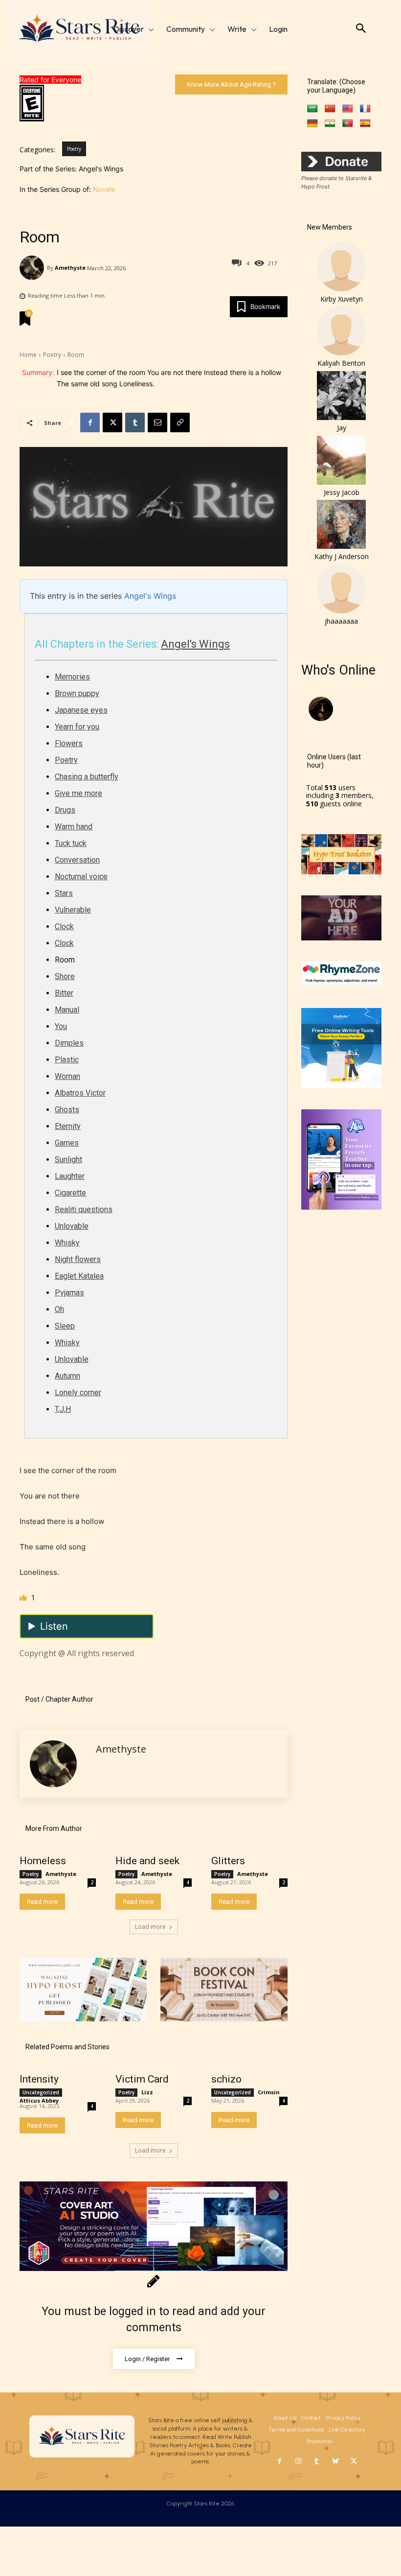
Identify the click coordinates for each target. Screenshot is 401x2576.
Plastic (67, 1060)
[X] (112, 422)
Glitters (228, 1861)
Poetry (74, 149)
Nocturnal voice (81, 877)
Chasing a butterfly (87, 777)
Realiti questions (84, 1209)
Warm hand (74, 827)
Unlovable (72, 1226)
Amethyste (70, 268)
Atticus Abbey (39, 2100)
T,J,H (63, 1409)
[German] (312, 124)
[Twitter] (354, 2461)
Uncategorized (41, 2092)
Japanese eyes (81, 710)
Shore (65, 976)
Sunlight (68, 1159)
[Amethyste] (33, 268)
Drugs (65, 810)
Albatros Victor (80, 1093)
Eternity (68, 1126)
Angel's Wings (150, 596)
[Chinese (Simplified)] (330, 109)
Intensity (39, 2079)
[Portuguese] (348, 124)
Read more (42, 1902)
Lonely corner (78, 1393)
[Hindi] (330, 124)
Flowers (69, 743)
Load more (150, 1927)
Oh (59, 1309)
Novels (104, 189)
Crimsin (269, 2092)
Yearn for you (77, 727)
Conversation (77, 860)
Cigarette (70, 1193)
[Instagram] (298, 2461)
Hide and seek (147, 1861)
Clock (64, 926)
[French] (365, 109)
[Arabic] (312, 109)
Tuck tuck (71, 843)
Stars (64, 893)
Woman (67, 1076)
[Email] (157, 422)
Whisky (67, 1243)
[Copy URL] (180, 422)
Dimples (69, 1043)
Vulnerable (73, 910)
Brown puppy (77, 693)
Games (67, 1143)
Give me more (78, 793)
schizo (226, 2079)
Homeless (43, 1861)
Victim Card (142, 2079)
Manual (67, 1010)
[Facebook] (90, 422)
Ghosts (67, 1110)
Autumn (67, 1376)
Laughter (70, 1176)
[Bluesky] (335, 2461)
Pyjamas (69, 1293)
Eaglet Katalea (79, 1276)
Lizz (147, 2092)
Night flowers (78, 1259)
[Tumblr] (135, 422)
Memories (72, 677)
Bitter (64, 993)
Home (28, 355)
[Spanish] (365, 124)
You (61, 1026)
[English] (348, 109)
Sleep (65, 1326)
